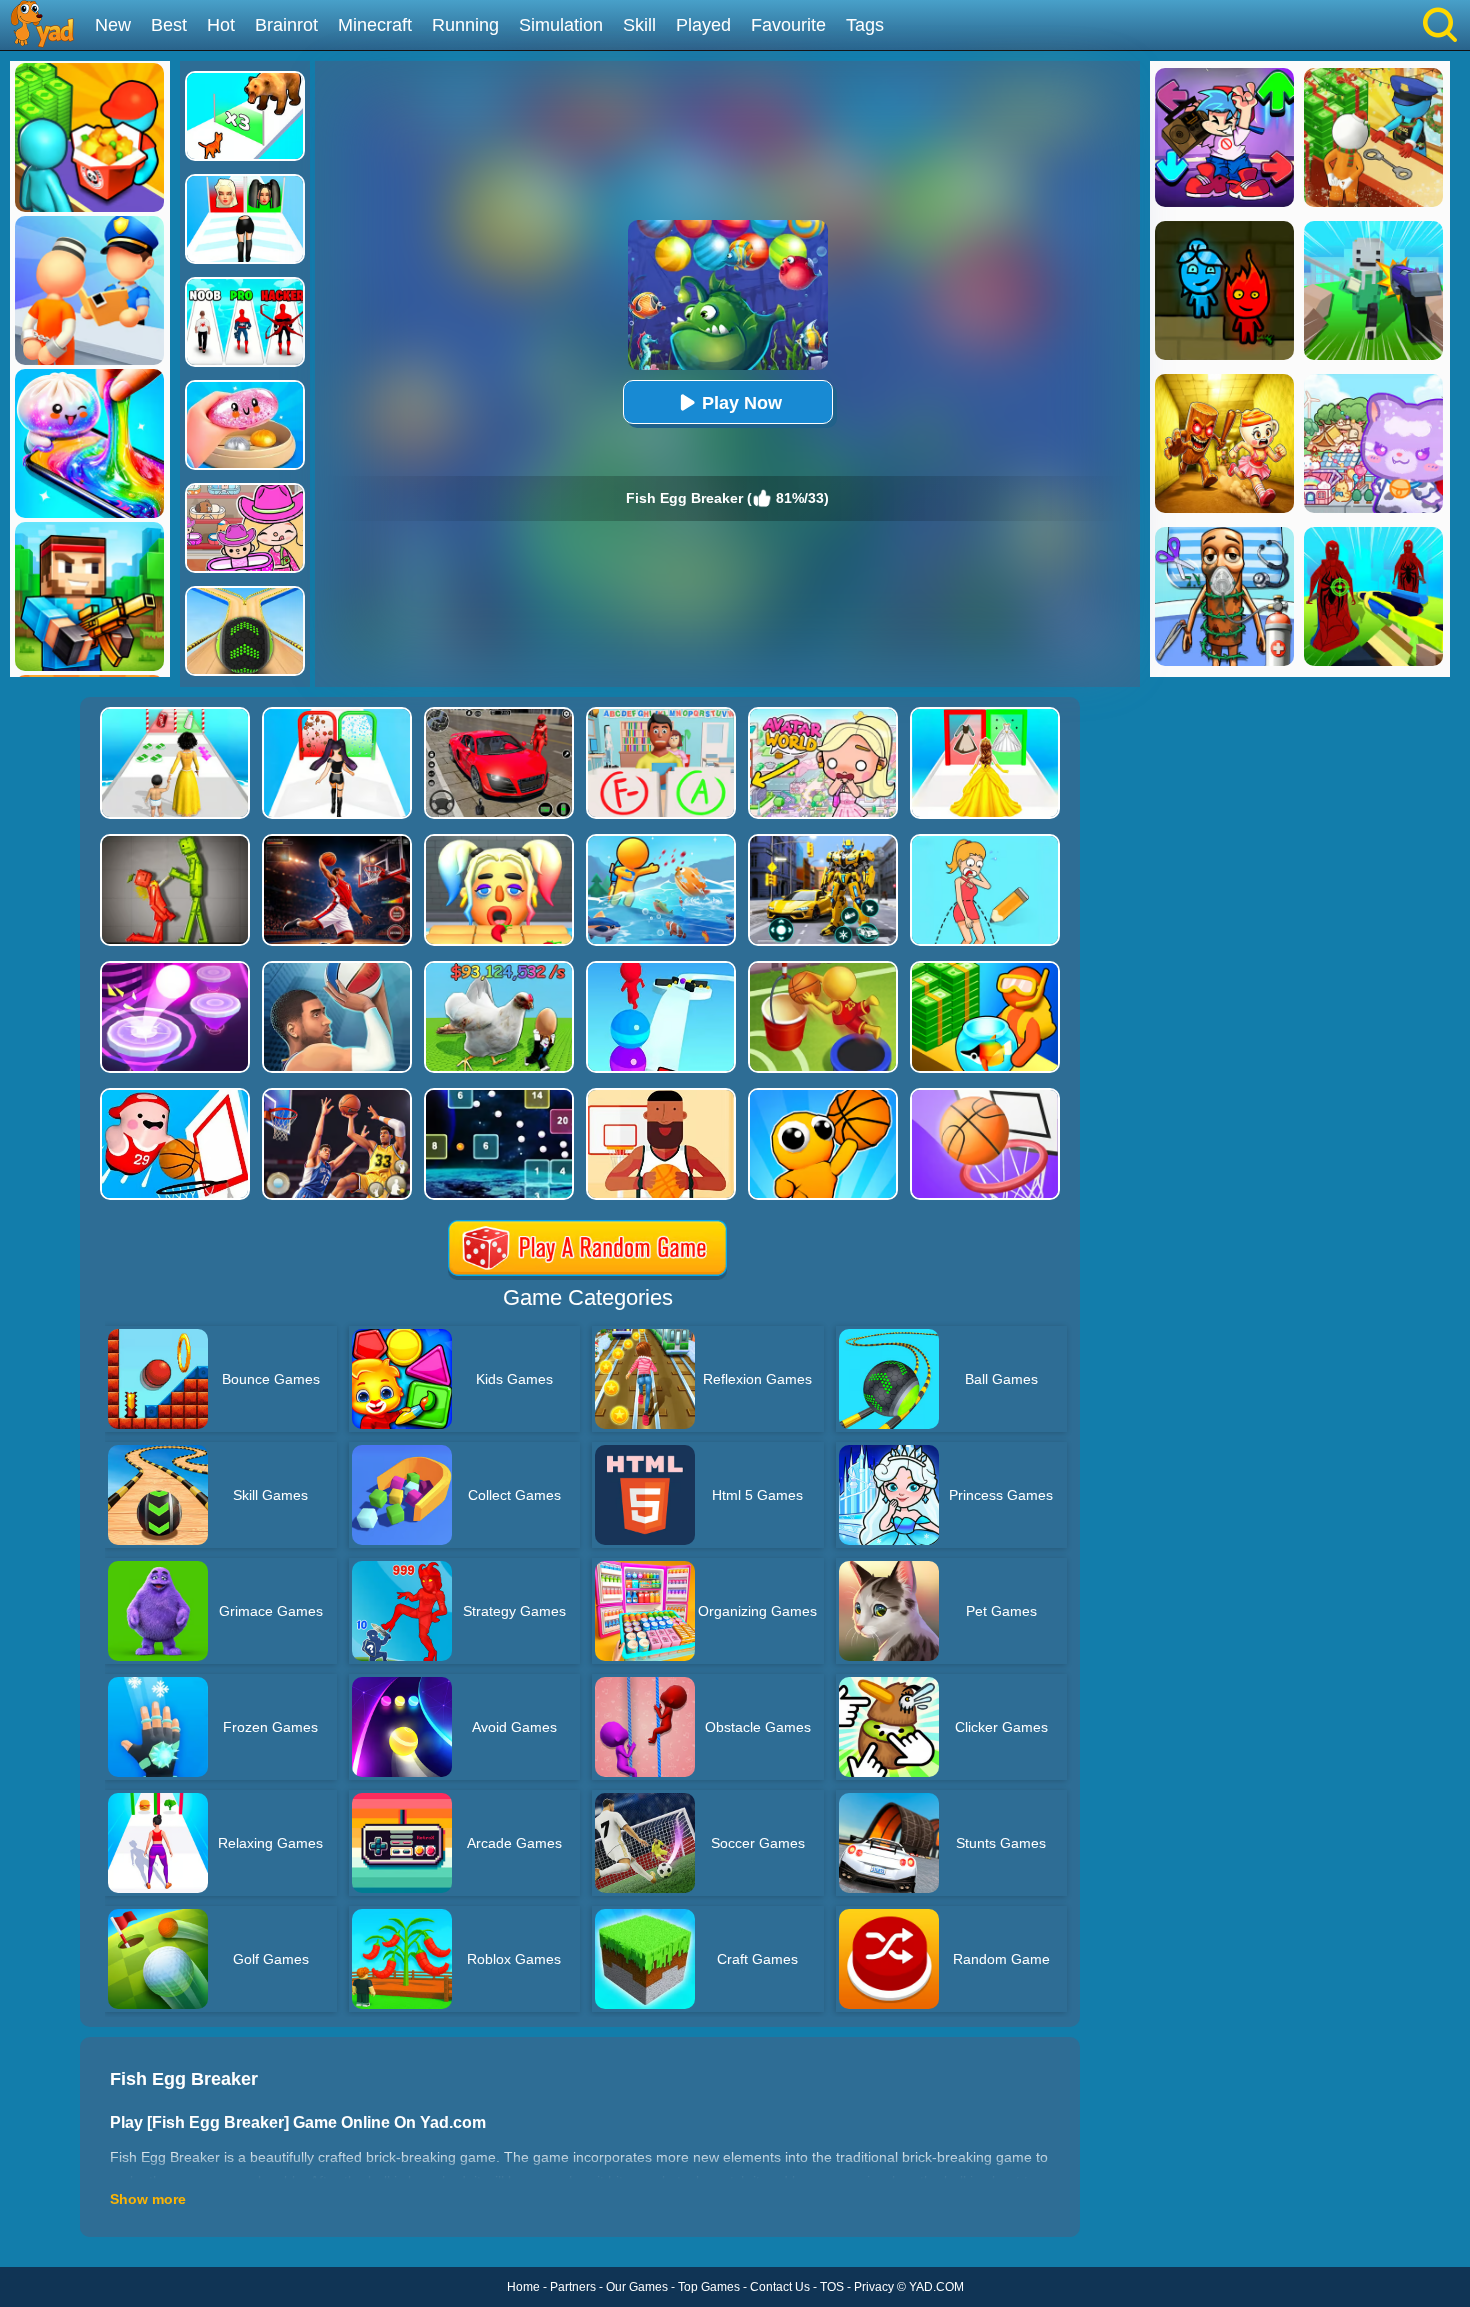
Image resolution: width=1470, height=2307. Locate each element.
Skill (639, 25)
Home (523, 2287)
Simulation (561, 25)
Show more (148, 2199)
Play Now (742, 403)
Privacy (874, 2287)
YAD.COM (936, 2287)
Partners (573, 2287)
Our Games (637, 2287)
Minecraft (375, 25)
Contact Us (780, 2287)
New (113, 25)
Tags (865, 25)
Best (169, 25)
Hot (221, 25)
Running (465, 25)
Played (703, 25)
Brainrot (286, 25)
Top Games (709, 2287)
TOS (832, 2287)
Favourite (788, 25)
